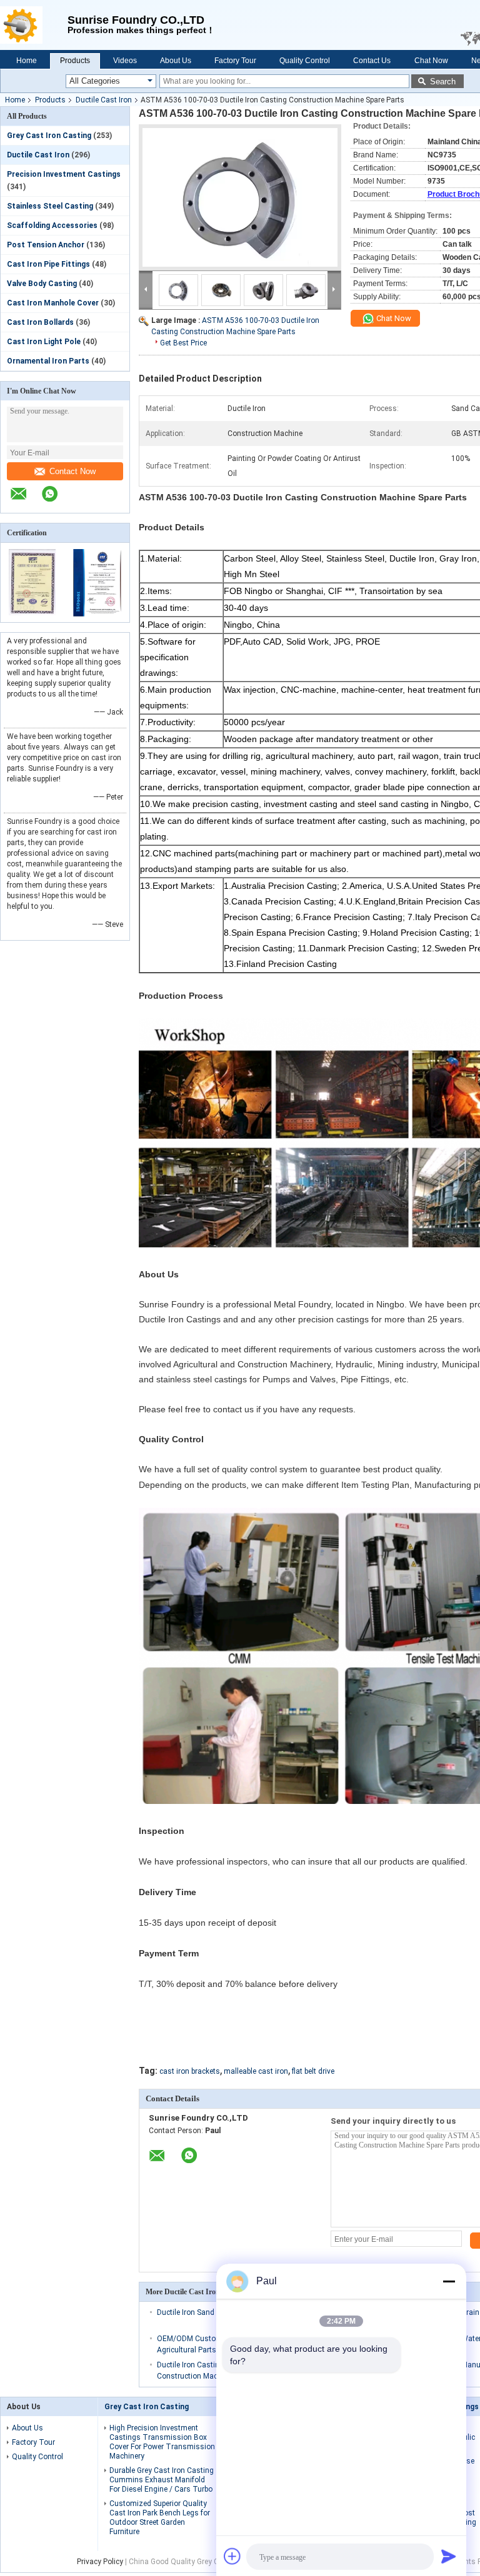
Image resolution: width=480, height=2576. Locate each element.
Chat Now (431, 61)
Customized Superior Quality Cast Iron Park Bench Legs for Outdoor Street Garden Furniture (160, 2518)
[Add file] (232, 2556)
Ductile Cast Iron (104, 100)
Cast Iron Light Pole (44, 342)
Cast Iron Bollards (40, 322)
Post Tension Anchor (46, 245)
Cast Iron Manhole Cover (53, 303)
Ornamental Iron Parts (48, 361)
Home (27, 61)
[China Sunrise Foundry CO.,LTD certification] (33, 614)
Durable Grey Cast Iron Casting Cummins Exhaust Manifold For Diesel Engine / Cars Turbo (162, 2480)
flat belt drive (313, 2071)
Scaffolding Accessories (52, 225)
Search (443, 82)
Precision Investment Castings (64, 174)
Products (75, 61)
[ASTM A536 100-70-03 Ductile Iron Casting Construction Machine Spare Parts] (240, 197)
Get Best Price (183, 343)
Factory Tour (235, 61)
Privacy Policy (100, 2562)
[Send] (449, 2556)
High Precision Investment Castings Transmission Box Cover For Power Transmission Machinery (162, 2442)
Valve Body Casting (42, 284)
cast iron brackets (190, 2071)
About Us (176, 61)
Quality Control (305, 61)
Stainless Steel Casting (50, 206)
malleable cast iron (256, 2071)
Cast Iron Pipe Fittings (48, 264)
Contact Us (372, 61)
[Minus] (449, 2281)
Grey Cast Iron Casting (49, 136)
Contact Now (72, 471)
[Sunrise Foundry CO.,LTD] (34, 25)
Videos (125, 61)
